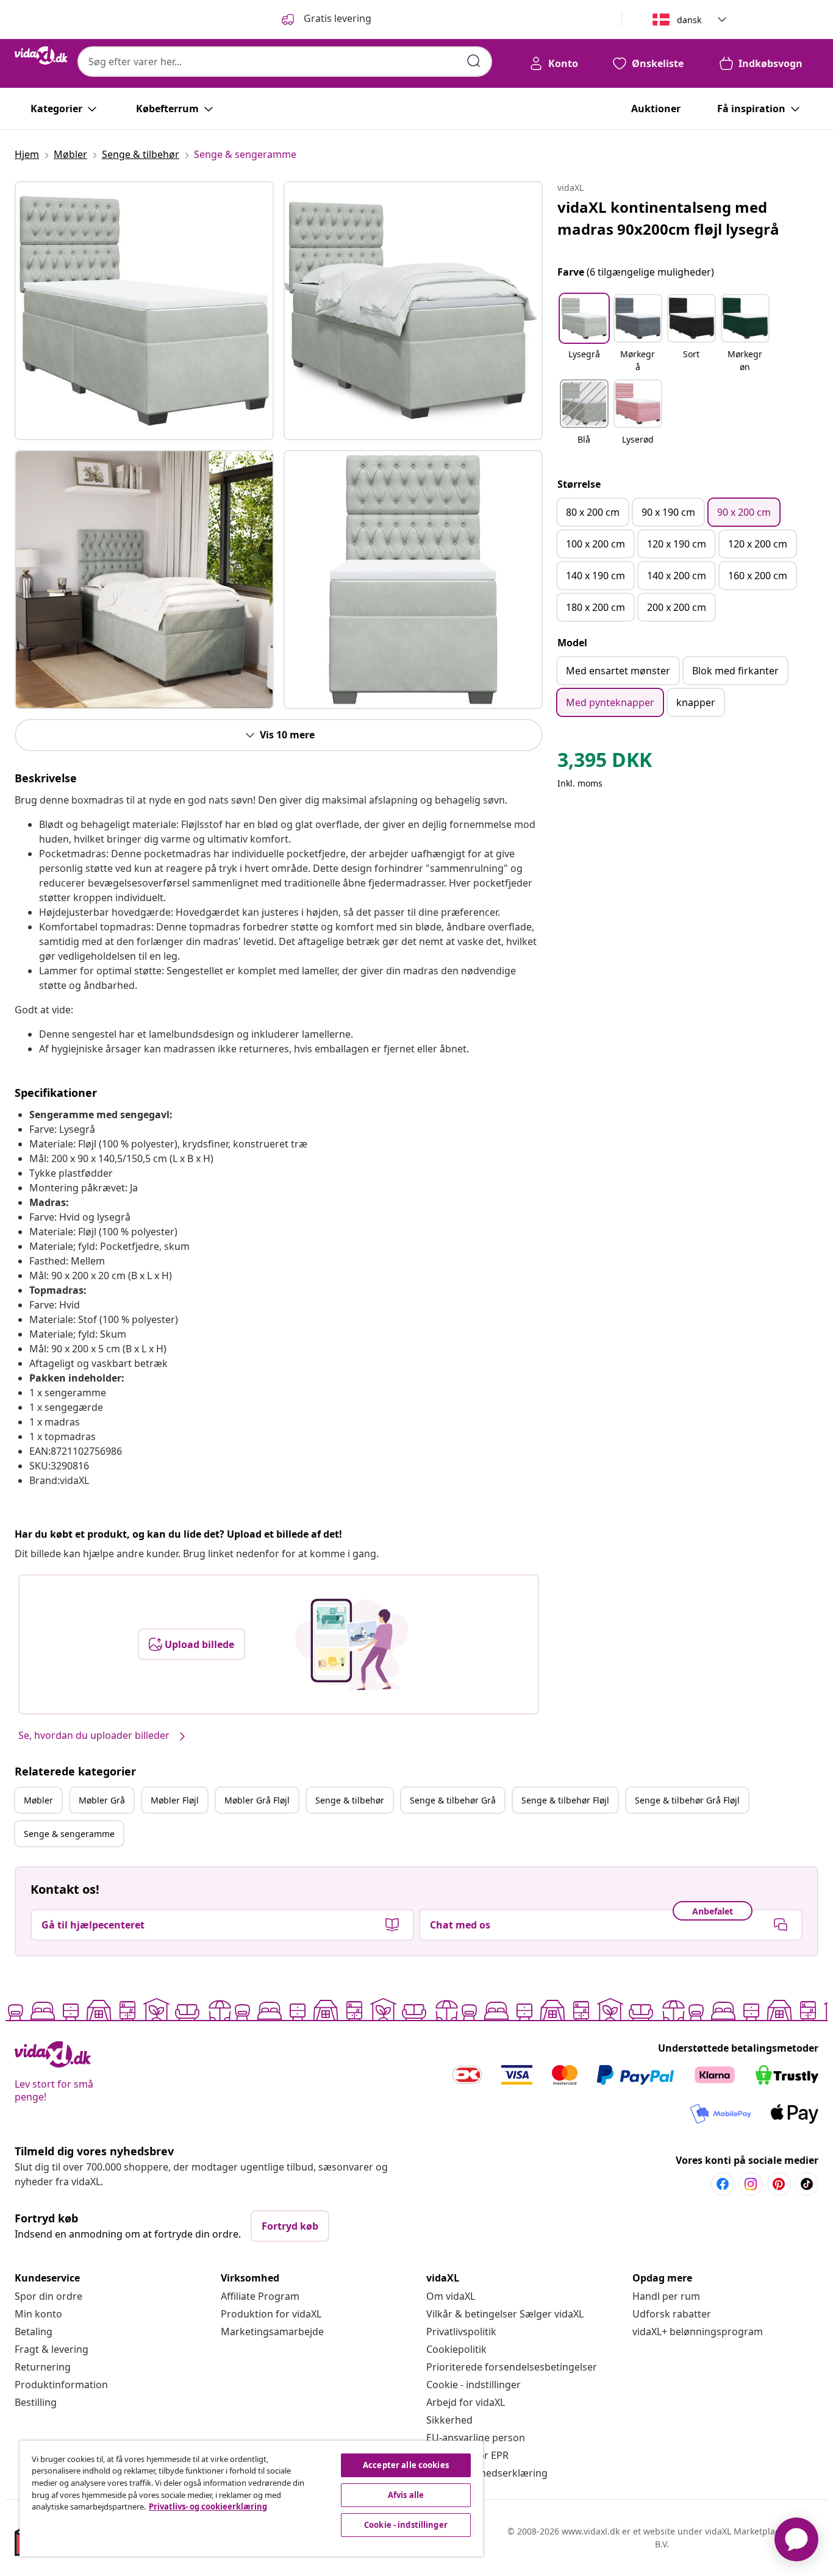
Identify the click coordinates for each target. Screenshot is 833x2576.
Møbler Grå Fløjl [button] (257, 1800)
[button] (584, 334)
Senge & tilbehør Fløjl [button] (565, 1800)
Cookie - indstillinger (474, 2385)
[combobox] (285, 62)
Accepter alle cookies (406, 2465)
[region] (251, 2499)
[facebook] (723, 2184)
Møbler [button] (38, 1800)
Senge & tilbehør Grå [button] (453, 1800)
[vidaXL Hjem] (41, 55)
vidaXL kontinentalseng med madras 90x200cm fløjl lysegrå (668, 218)
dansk (689, 20)
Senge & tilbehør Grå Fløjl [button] (687, 1800)
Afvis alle (406, 2495)
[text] (605, 763)
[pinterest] (779, 2184)
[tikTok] (807, 2184)
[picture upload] (352, 1644)
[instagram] (751, 2184)
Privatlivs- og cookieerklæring (208, 2506)
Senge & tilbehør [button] (350, 1800)
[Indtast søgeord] (474, 61)
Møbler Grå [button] (102, 1800)
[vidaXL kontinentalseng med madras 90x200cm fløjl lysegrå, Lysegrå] (144, 311)
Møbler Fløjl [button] (175, 1800)
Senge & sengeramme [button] (69, 1834)
